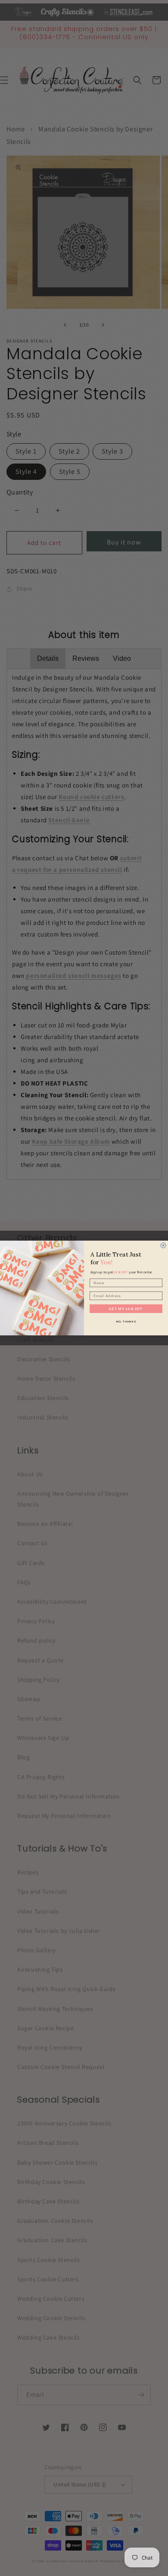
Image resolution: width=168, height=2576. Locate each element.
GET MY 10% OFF (126, 1309)
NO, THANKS (126, 1321)
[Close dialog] (163, 1245)
